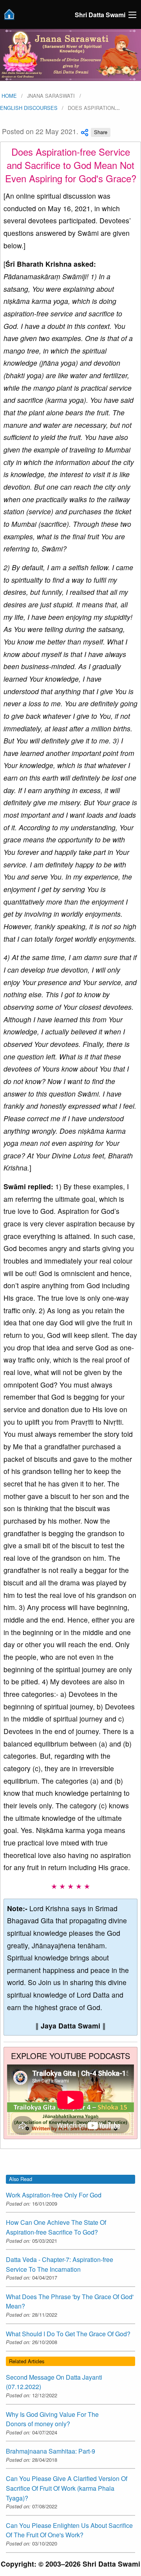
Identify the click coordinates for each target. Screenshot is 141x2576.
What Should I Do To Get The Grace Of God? (68, 2334)
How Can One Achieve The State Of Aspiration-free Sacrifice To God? (56, 2227)
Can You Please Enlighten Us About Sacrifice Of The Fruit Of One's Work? (69, 2530)
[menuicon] (132, 15)
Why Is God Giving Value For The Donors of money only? (52, 2419)
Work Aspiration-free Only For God (54, 2195)
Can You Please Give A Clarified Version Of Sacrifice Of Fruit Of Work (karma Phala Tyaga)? (67, 2488)
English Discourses (29, 108)
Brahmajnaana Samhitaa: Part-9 (51, 2451)
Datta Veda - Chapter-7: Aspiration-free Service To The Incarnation (60, 2264)
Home (8, 96)
